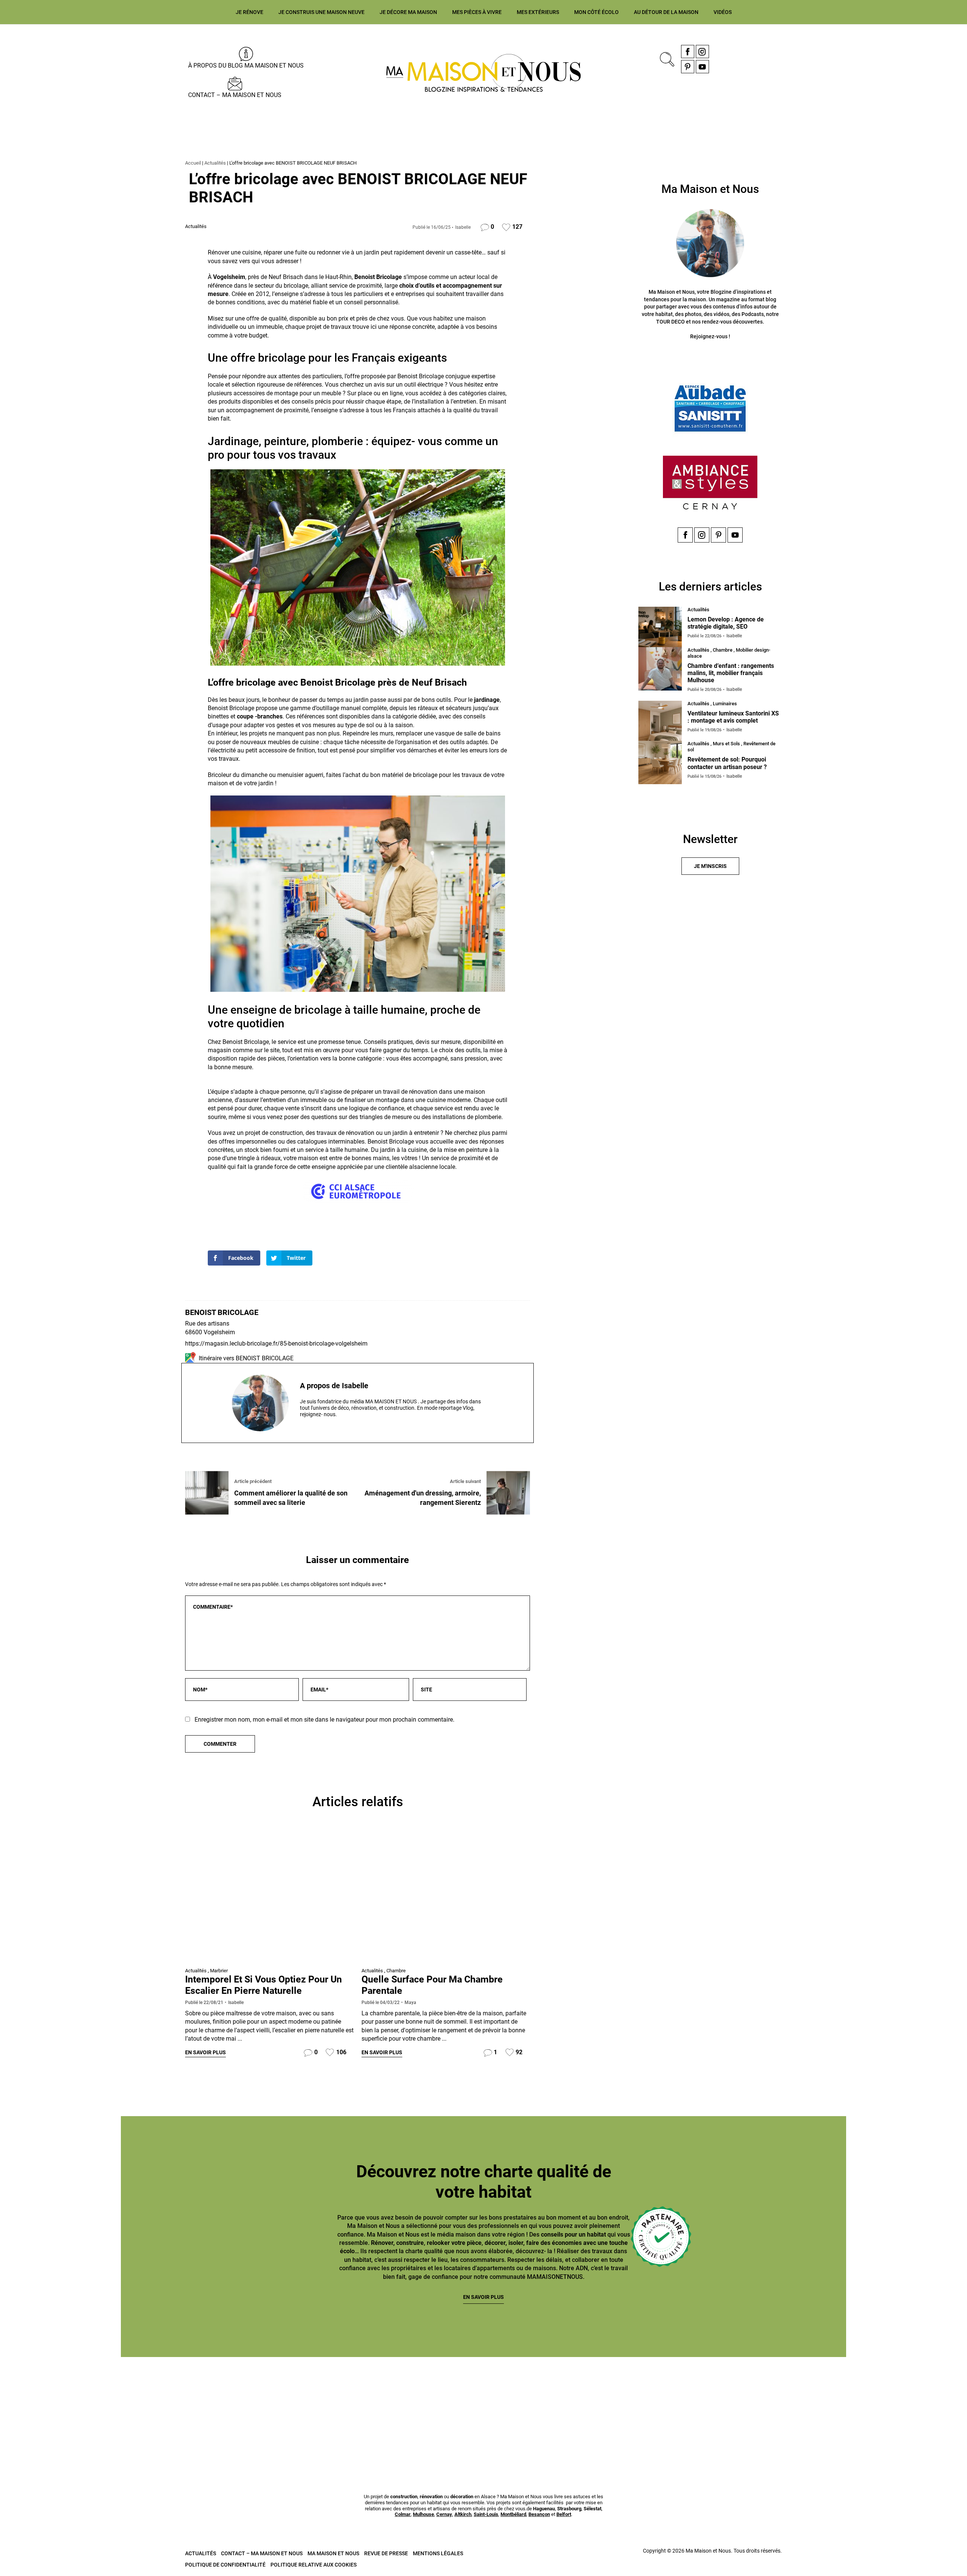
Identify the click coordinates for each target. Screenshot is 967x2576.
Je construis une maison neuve (321, 12)
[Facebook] (688, 52)
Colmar (403, 2514)
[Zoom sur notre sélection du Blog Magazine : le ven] (564, 2406)
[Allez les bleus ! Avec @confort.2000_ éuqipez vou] (888, 2406)
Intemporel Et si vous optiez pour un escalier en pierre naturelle (263, 1985)
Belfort (564, 2514)
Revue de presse (386, 2553)
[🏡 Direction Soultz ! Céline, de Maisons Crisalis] (726, 2406)
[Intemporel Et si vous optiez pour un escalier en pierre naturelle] (270, 1897)
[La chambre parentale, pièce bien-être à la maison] (446, 1897)
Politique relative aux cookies (314, 2565)
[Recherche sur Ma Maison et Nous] (666, 58)
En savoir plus (205, 2052)
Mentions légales (438, 2553)
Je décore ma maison (408, 12)
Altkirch (463, 2514)
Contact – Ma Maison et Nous (235, 95)
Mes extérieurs (538, 12)
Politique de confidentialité (225, 2565)
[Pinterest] (688, 67)
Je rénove (249, 12)
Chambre (396, 1971)
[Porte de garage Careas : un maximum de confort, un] (79, 2406)
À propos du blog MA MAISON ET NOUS (246, 66)
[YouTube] (702, 67)
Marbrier (219, 1971)
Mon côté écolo (596, 12)
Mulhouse (423, 2514)
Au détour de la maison (666, 12)
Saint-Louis (486, 2514)
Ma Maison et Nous (333, 2553)
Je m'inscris (710, 866)
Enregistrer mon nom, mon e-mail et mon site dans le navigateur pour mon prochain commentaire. (324, 1720)
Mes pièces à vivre (477, 12)
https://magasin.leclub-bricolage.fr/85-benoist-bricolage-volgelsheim (276, 1343)
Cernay (444, 2514)
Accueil (193, 163)
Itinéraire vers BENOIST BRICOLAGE (246, 1358)
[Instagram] (702, 52)
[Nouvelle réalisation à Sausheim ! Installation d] (403, 2406)
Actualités (215, 163)
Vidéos (723, 12)
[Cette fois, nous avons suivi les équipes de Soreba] (241, 2406)
